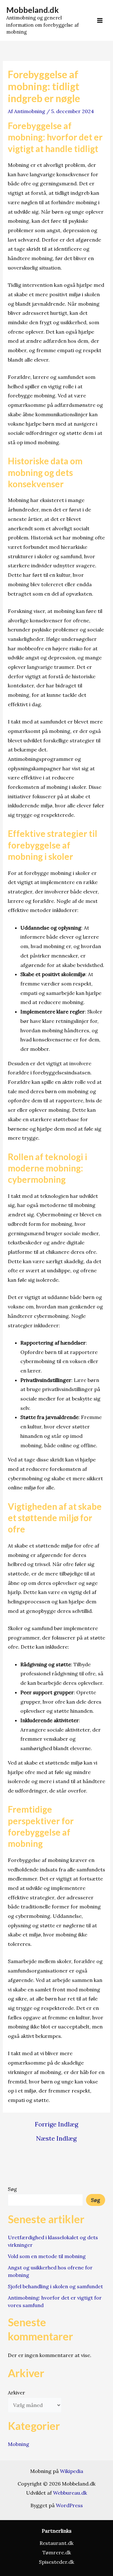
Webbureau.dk (70, 2493)
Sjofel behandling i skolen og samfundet (55, 2286)
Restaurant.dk (56, 2543)
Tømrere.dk (57, 2552)
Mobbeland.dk (32, 10)
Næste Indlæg (56, 2138)
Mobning (19, 2444)
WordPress (69, 2505)
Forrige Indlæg (56, 2124)
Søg (12, 2189)
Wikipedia (72, 2471)
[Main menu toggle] (100, 20)
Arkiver (16, 2393)
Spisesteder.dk (56, 2562)
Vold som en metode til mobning (47, 2256)
